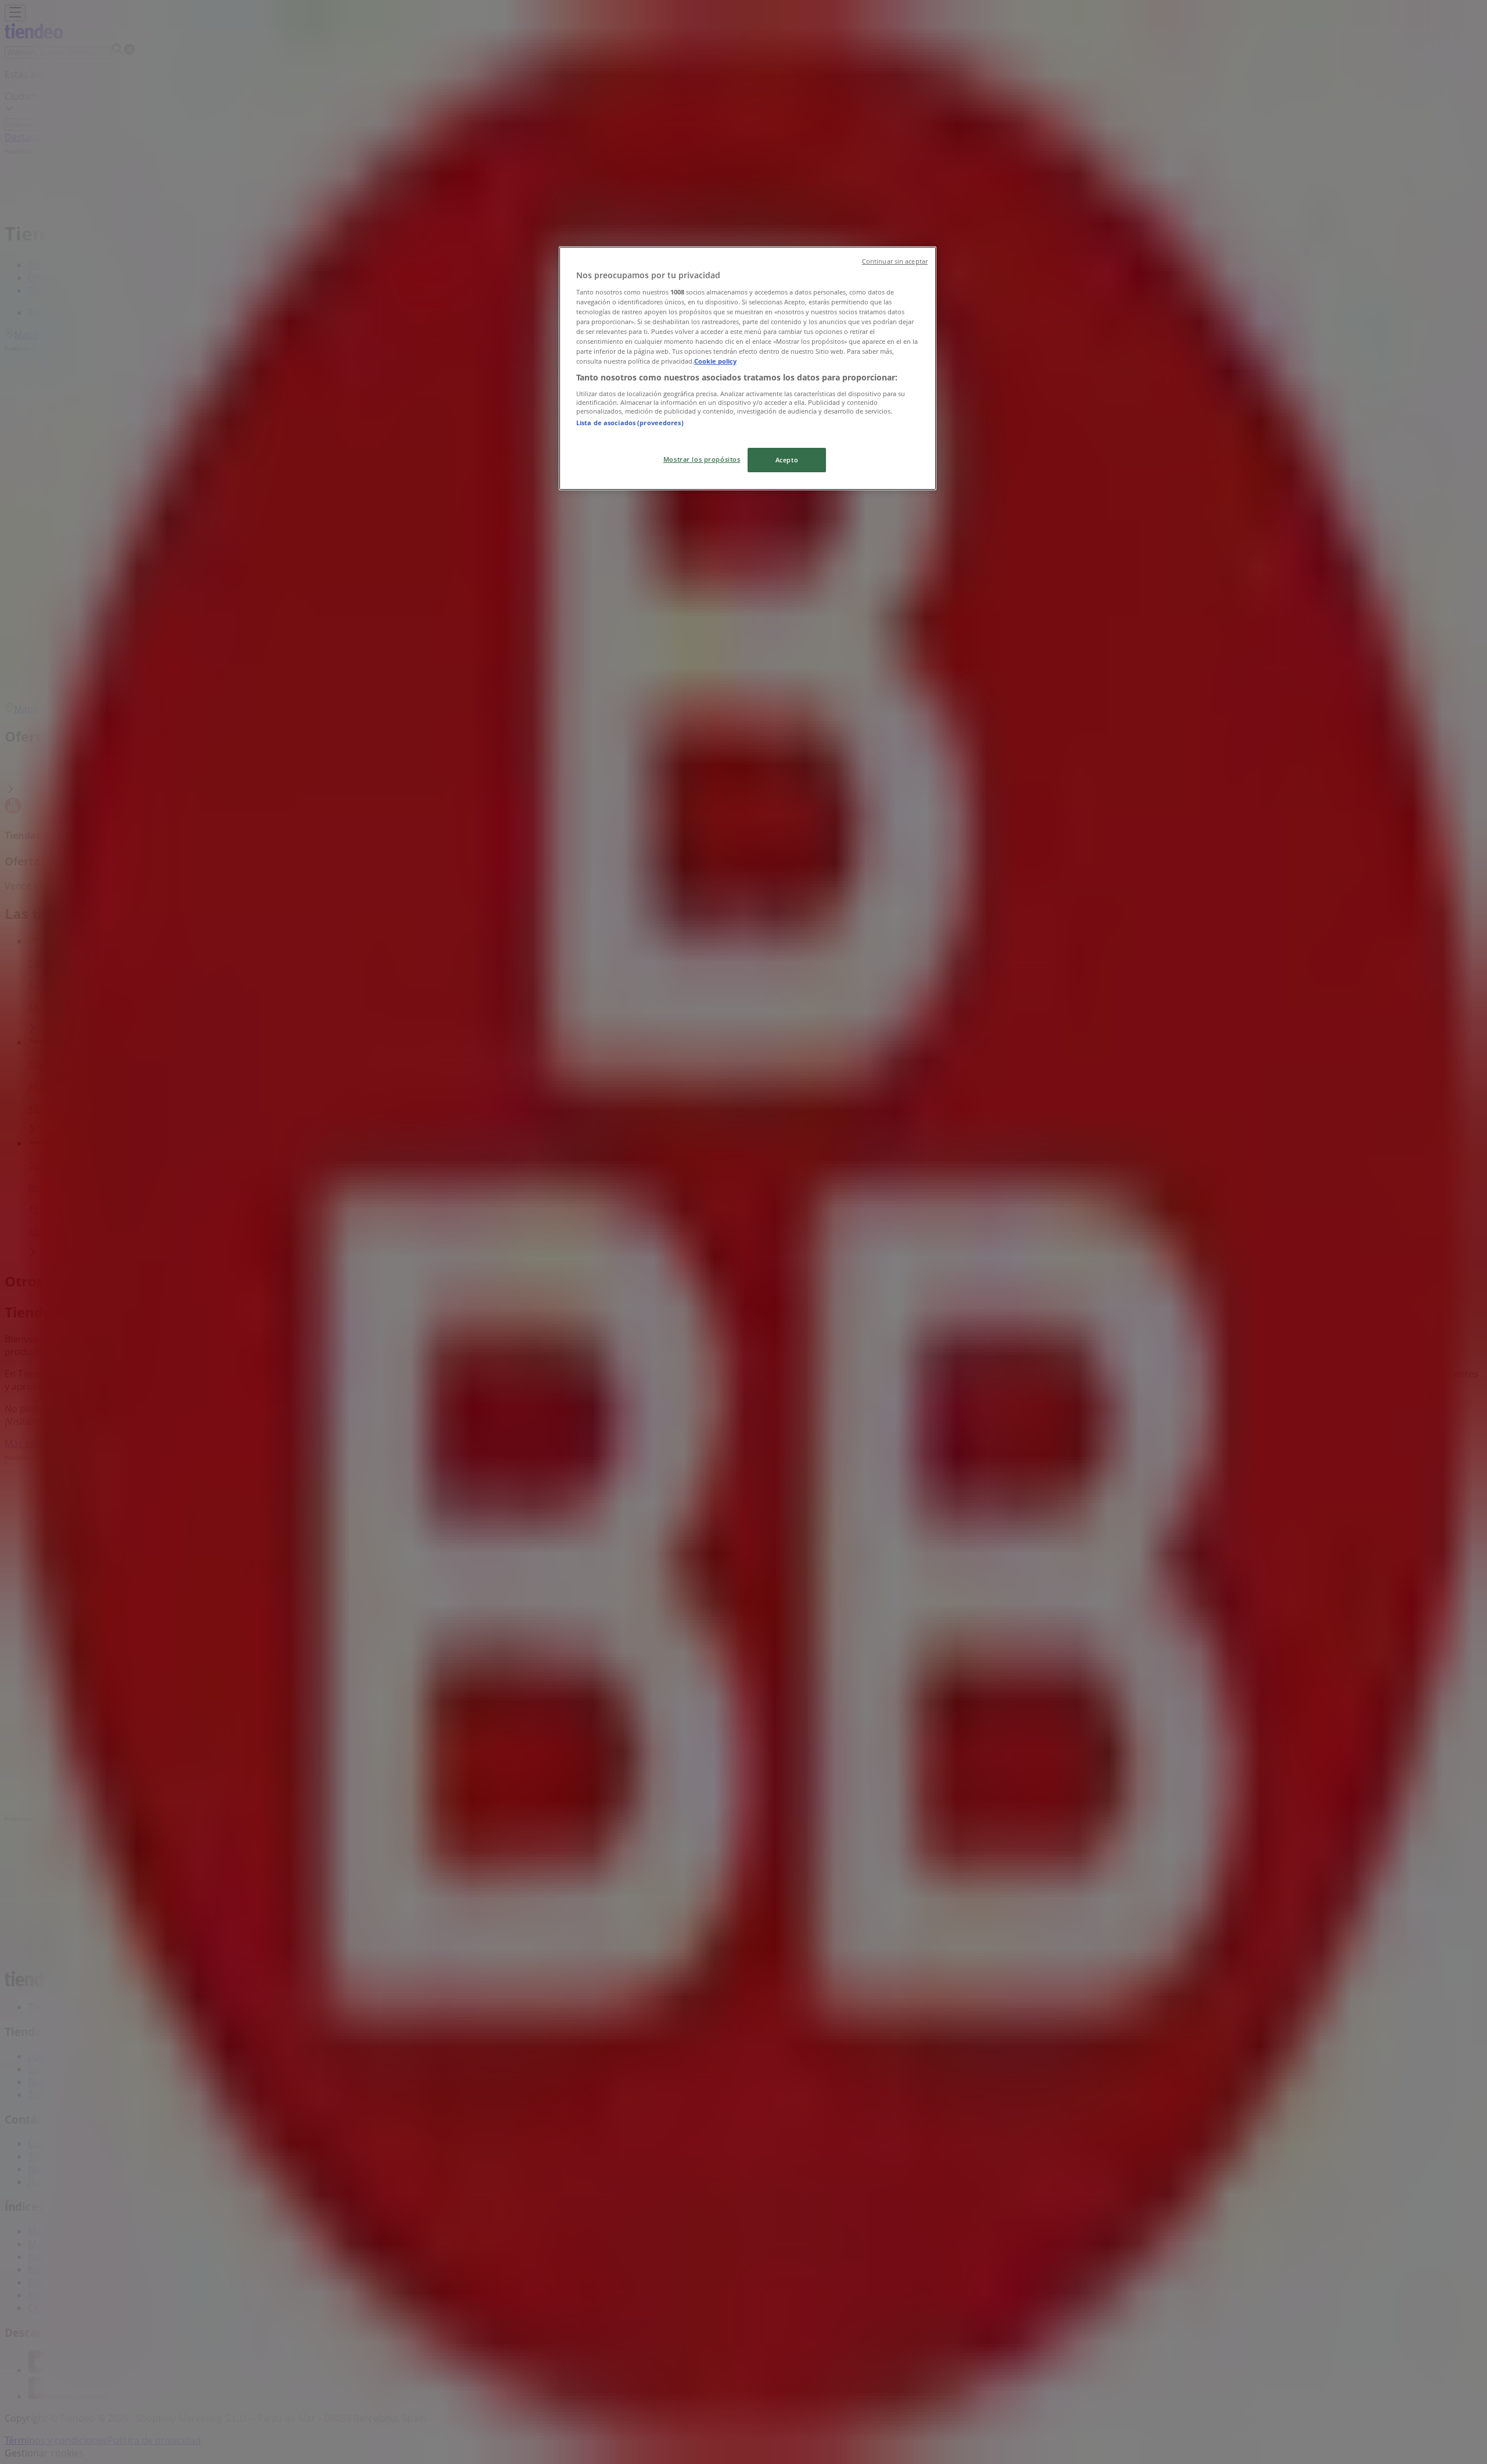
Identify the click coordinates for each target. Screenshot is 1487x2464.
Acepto (787, 460)
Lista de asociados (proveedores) (630, 423)
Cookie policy (715, 361)
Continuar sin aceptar (895, 261)
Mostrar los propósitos (702, 459)
